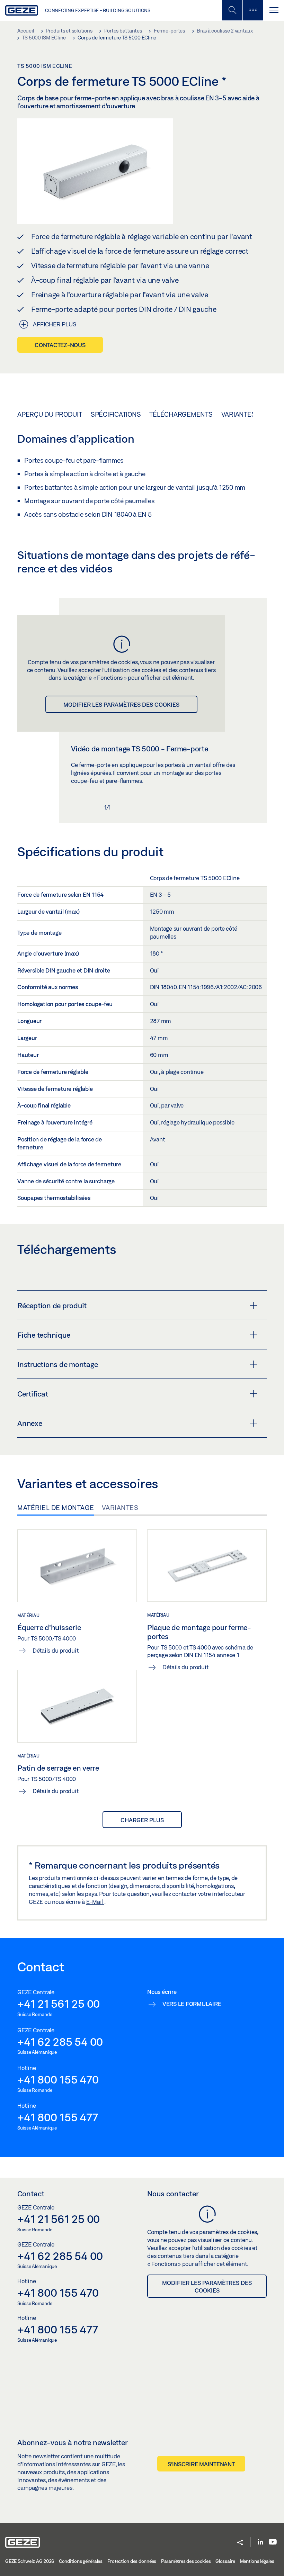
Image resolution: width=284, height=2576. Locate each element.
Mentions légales (257, 2561)
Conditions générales (81, 2561)
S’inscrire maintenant (201, 2464)
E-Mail (95, 1902)
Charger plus (142, 1820)
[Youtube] (273, 2542)
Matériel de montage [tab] (56, 1508)
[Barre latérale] (253, 10)
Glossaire (225, 2561)
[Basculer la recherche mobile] (232, 10)
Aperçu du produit (50, 414)
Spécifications (116, 414)
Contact (31, 2194)
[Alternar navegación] (274, 10)
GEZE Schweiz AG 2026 (30, 2561)
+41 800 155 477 (57, 2117)
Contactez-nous (60, 345)
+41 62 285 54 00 (60, 2042)
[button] (240, 2543)
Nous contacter (173, 2194)
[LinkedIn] (260, 2542)
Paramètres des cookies (186, 2561)
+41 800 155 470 (58, 2079)
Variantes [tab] (120, 1508)
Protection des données (132, 2561)
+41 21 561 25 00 (59, 2004)
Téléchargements (181, 414)
